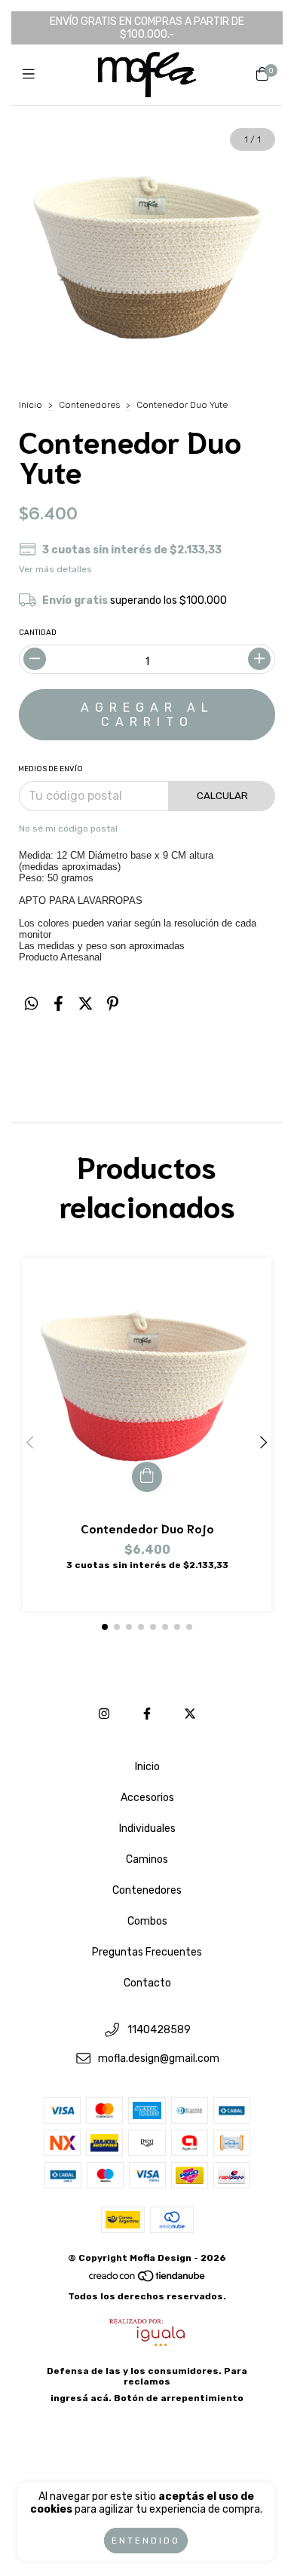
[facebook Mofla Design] (147, 1714)
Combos (147, 1921)
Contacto (147, 1983)
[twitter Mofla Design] (190, 1714)
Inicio (31, 405)
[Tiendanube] (148, 2280)
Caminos (147, 1859)
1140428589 (159, 2030)
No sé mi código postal (68, 829)
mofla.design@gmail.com (159, 2059)
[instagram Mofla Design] (104, 1714)
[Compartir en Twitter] (86, 1004)
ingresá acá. (81, 2398)
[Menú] (32, 75)
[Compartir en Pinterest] (113, 1004)
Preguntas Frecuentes (147, 1952)
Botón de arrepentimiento (179, 2398)
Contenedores (89, 405)
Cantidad (38, 633)
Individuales (147, 1829)
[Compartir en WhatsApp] (31, 1004)
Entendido (146, 2541)
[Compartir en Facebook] (58, 1004)
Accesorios (147, 1798)
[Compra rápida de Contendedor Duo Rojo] (147, 1477)
